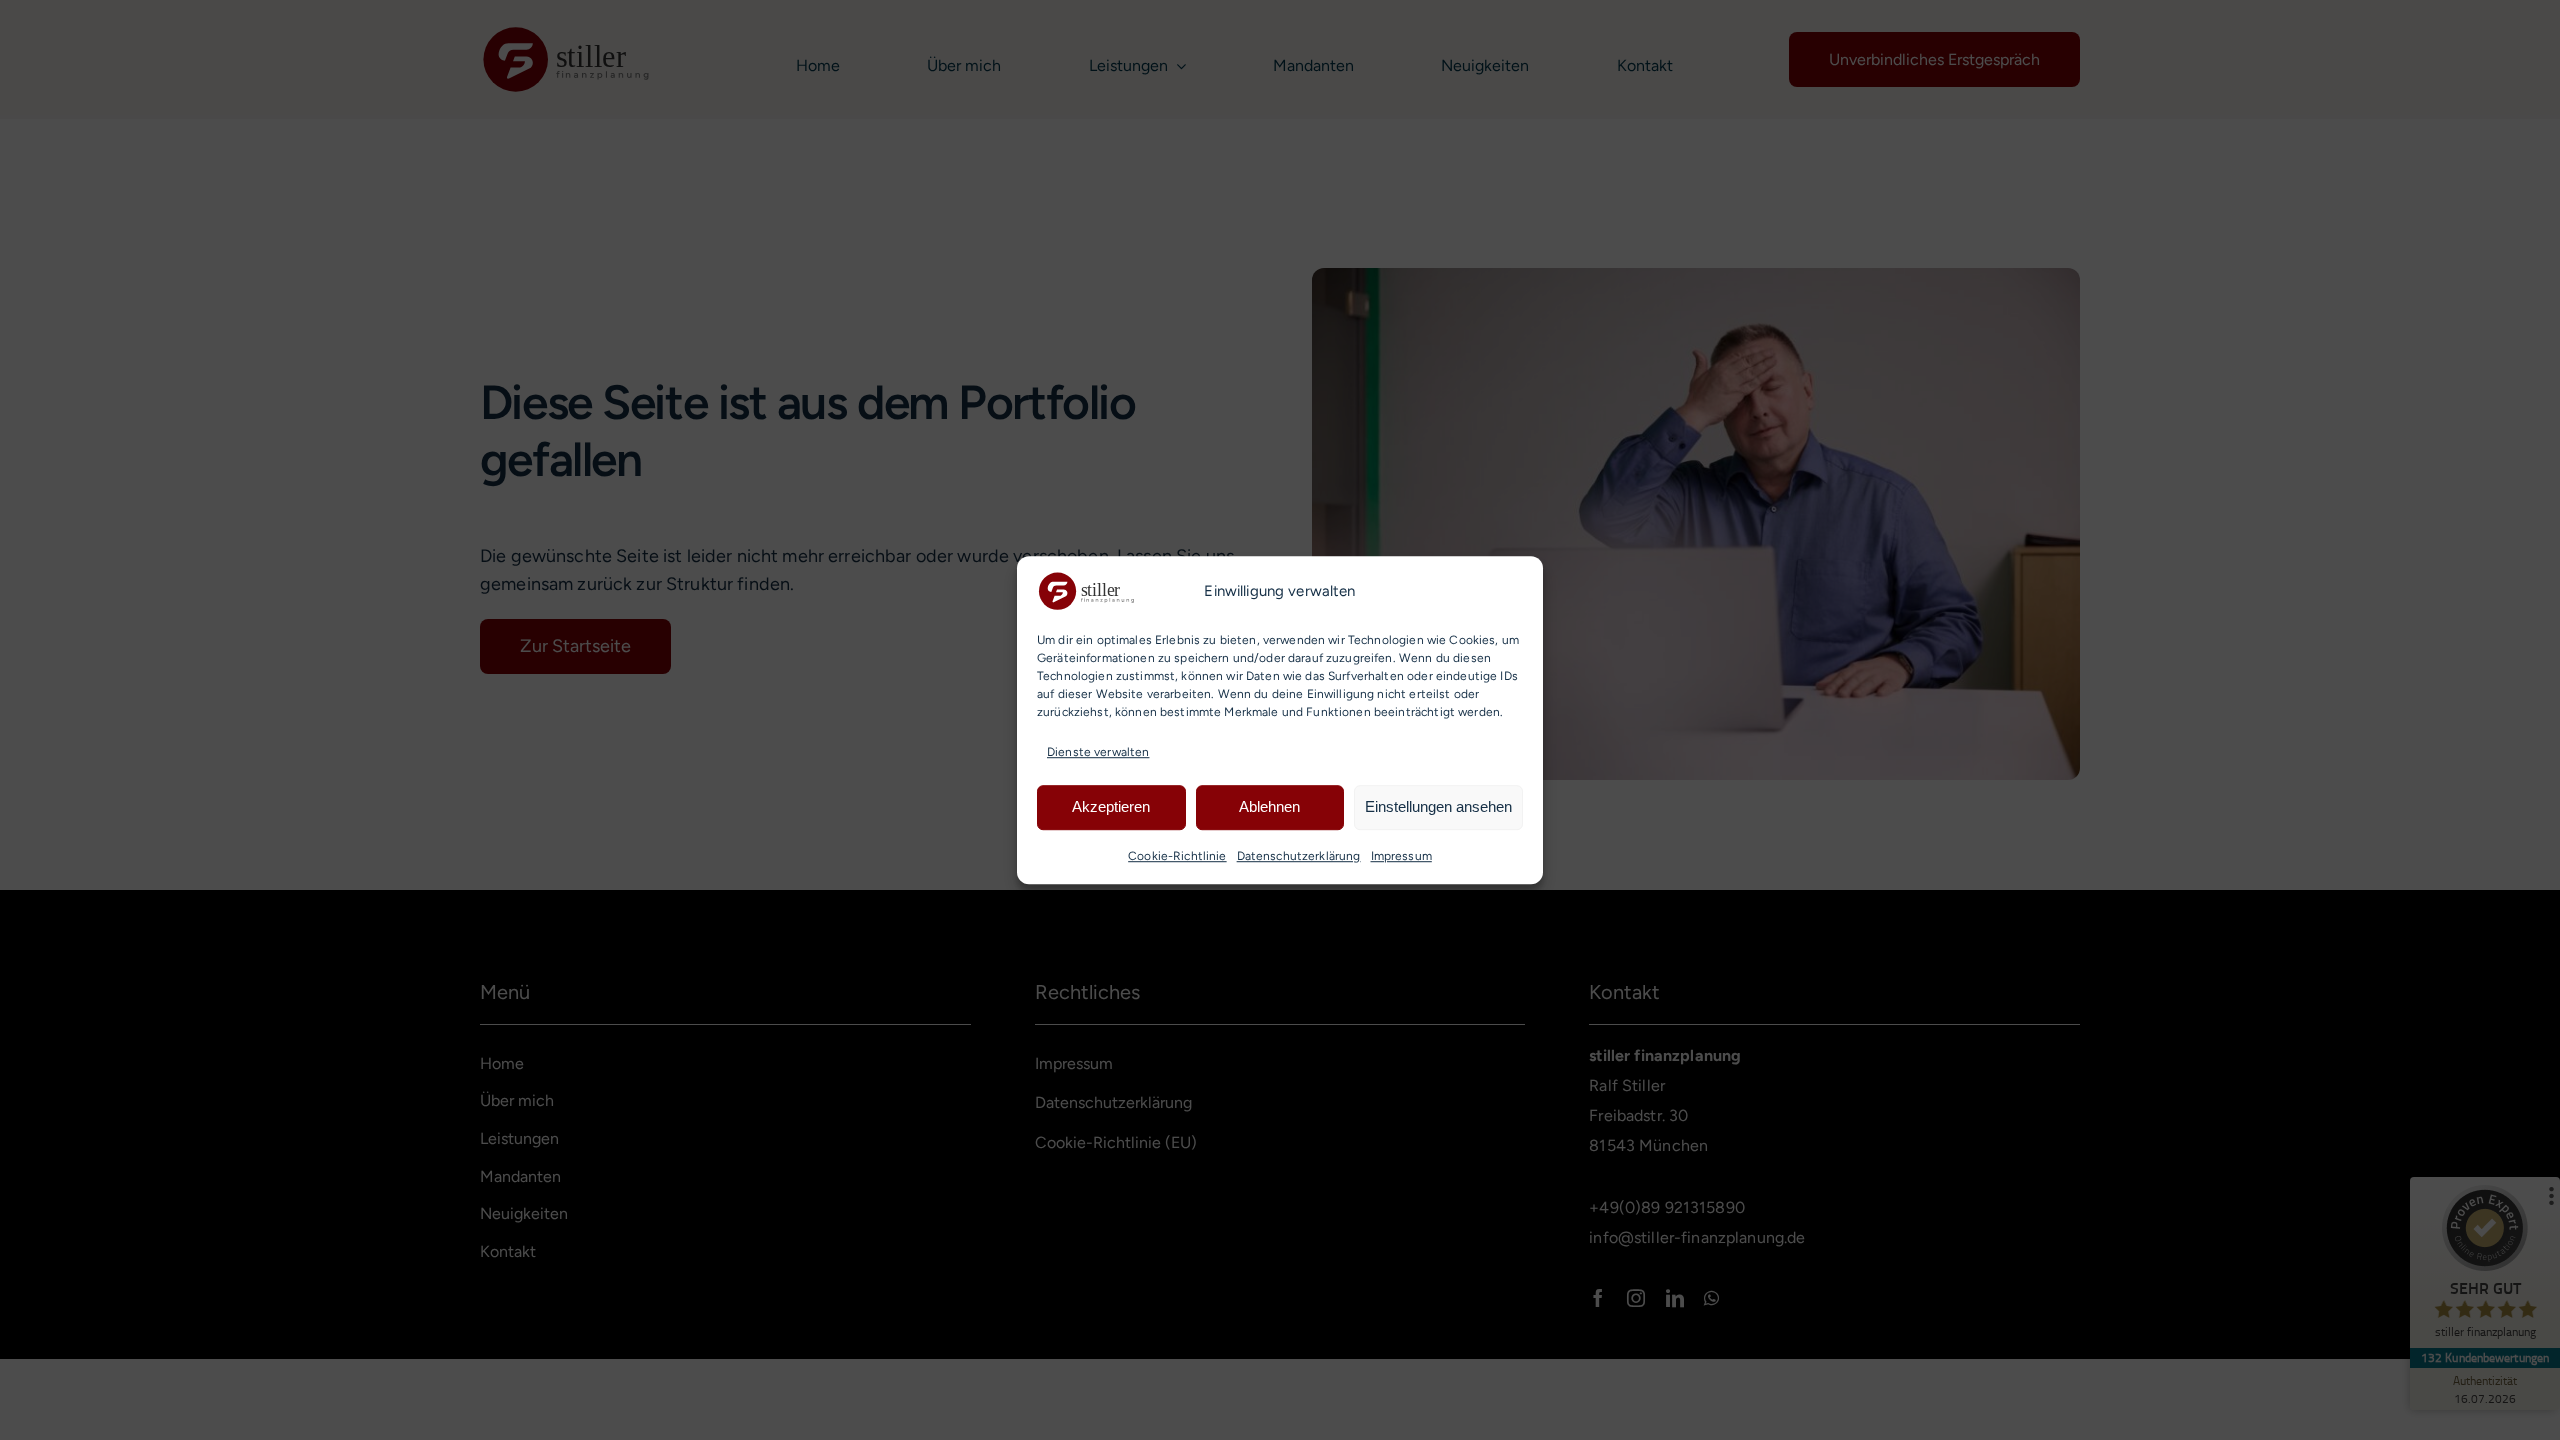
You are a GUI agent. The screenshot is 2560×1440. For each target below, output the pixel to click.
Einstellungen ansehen (1438, 807)
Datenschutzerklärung (1299, 856)
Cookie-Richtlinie (1177, 856)
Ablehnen (1269, 807)
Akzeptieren (1111, 807)
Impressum (1401, 856)
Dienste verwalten (1098, 752)
